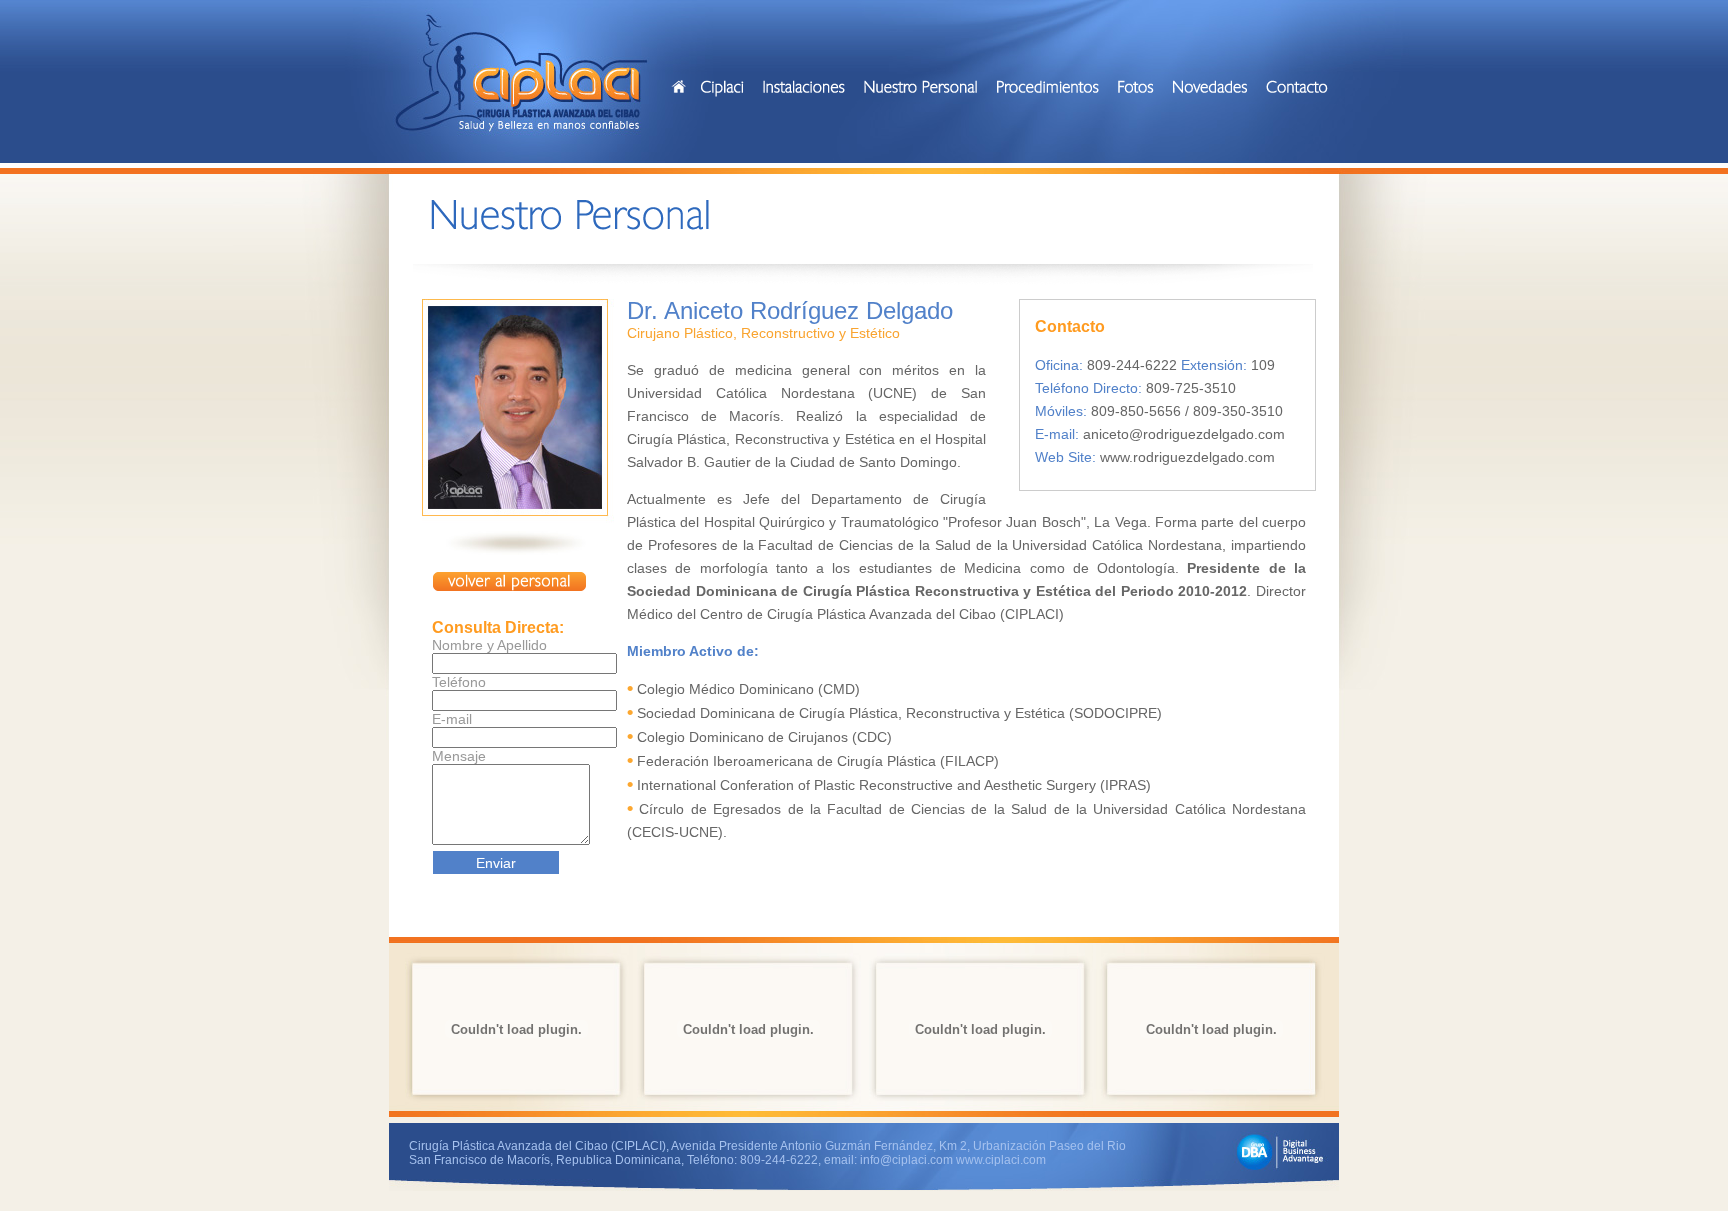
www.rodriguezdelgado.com (1187, 457)
